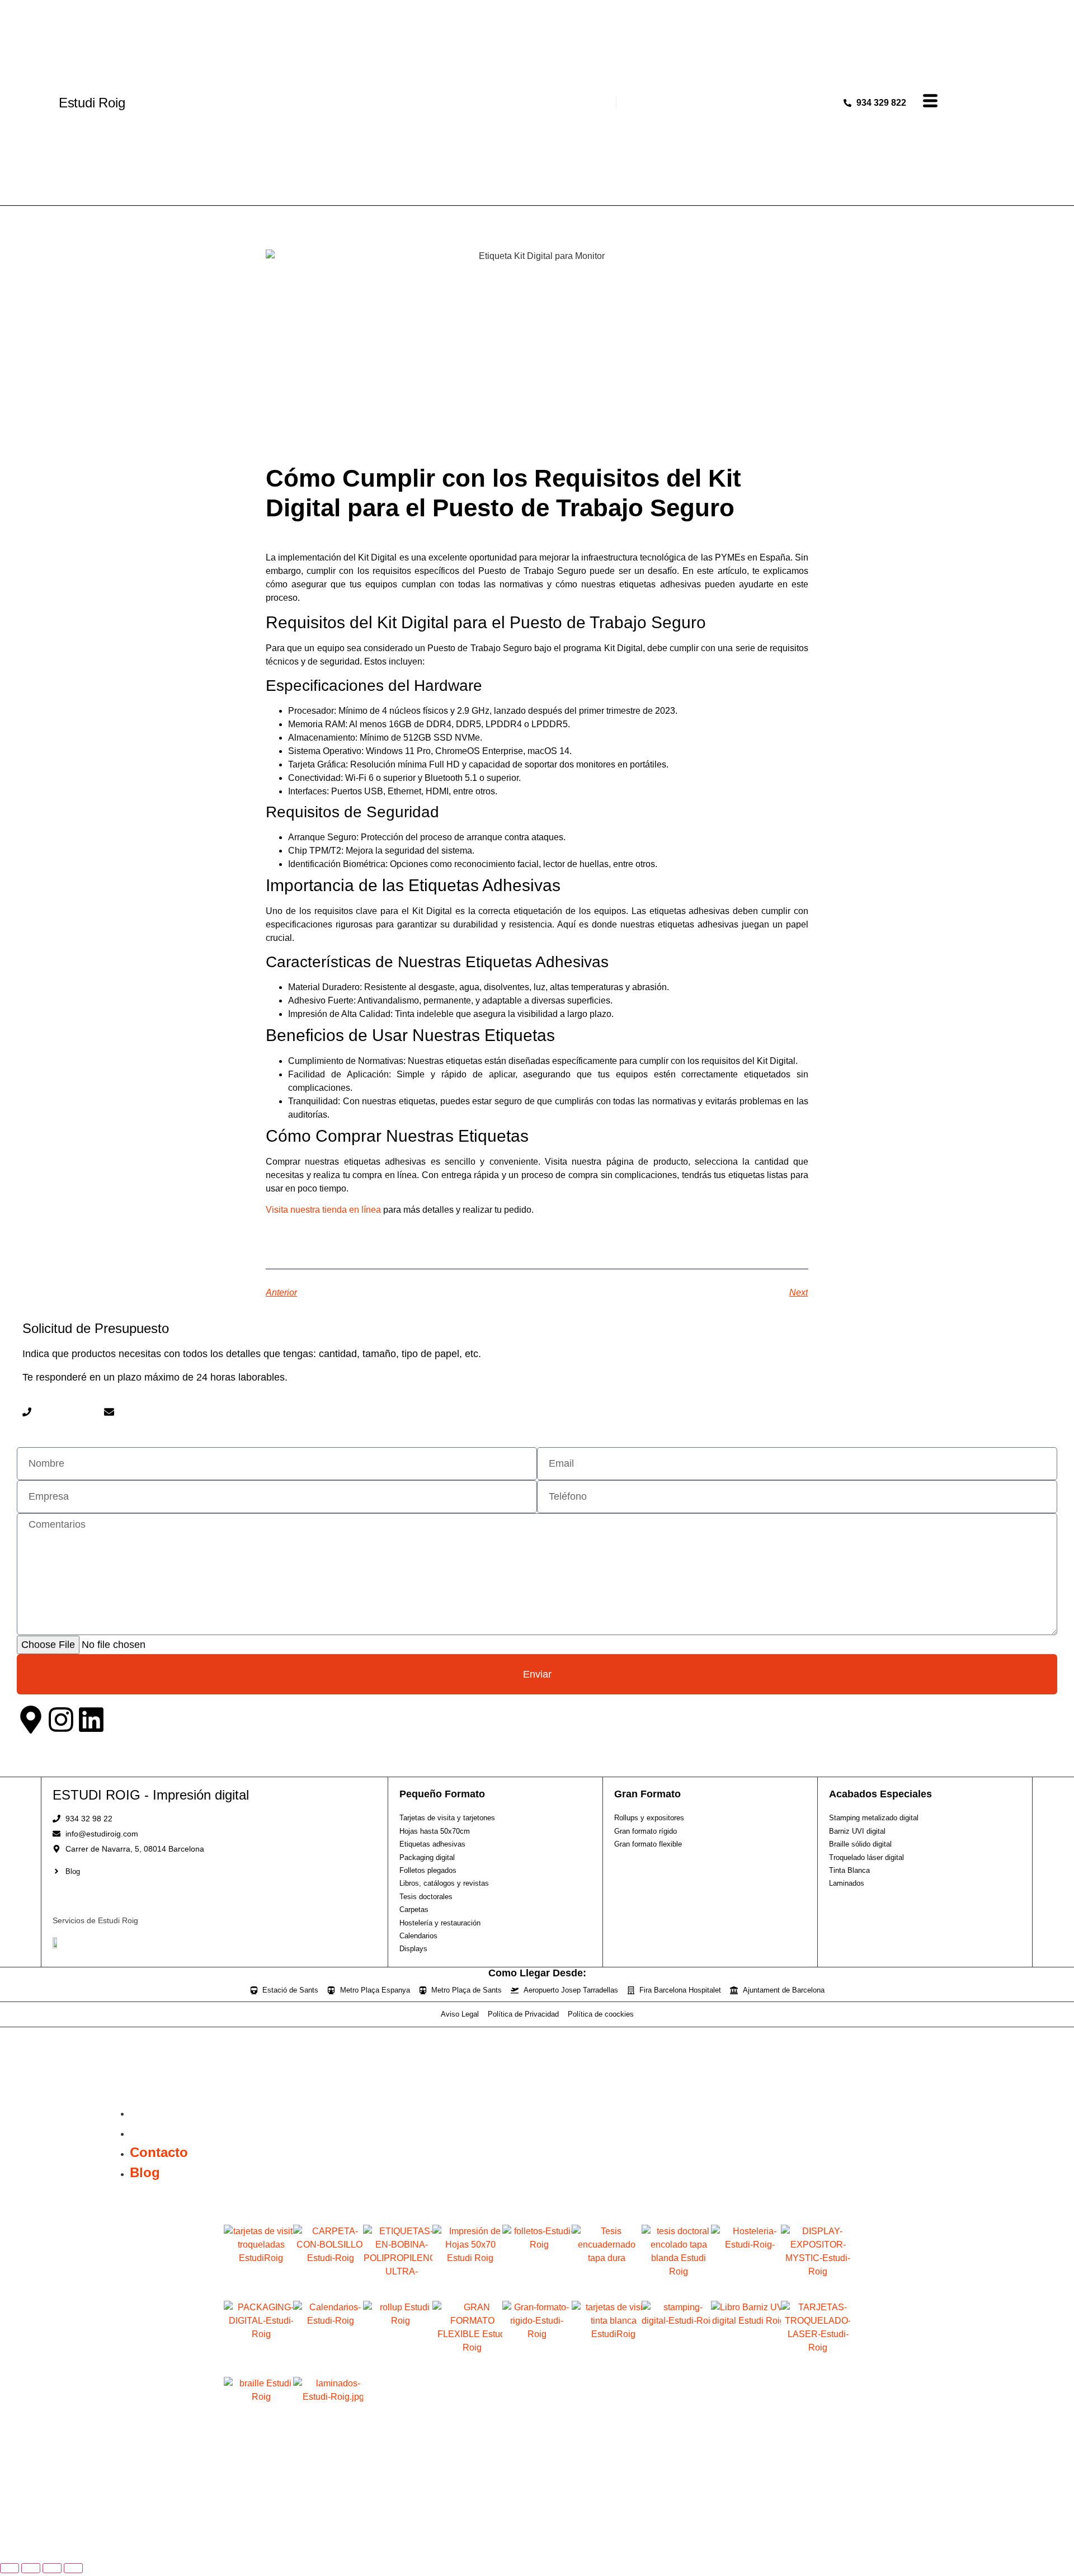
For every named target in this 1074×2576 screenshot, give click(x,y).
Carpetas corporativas (328, 2291)
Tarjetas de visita (259, 2287)
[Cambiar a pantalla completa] (31, 2568)
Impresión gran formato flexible (467, 2367)
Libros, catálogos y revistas (606, 2291)
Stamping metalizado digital (676, 2367)
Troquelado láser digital (816, 2367)
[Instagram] (61, 1720)
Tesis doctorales (676, 2287)
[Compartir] (52, 2568)
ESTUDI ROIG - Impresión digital (151, 1795)
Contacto (159, 2112)
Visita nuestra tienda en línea (323, 1210)
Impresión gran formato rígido (537, 2367)
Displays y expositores (815, 2291)
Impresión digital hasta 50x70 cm (467, 2291)
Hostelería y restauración (746, 2291)
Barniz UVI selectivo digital (746, 2367)
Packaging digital (259, 2363)
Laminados (328, 2439)
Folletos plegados (537, 2287)
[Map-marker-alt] (31, 1720)
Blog (145, 2132)
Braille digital (258, 2439)
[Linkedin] (91, 1720)
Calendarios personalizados (328, 2367)
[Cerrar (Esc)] (73, 2568)
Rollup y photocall (398, 2363)
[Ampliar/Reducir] (10, 2568)
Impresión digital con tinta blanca (606, 2367)
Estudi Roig (92, 103)
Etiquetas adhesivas (398, 2287)
